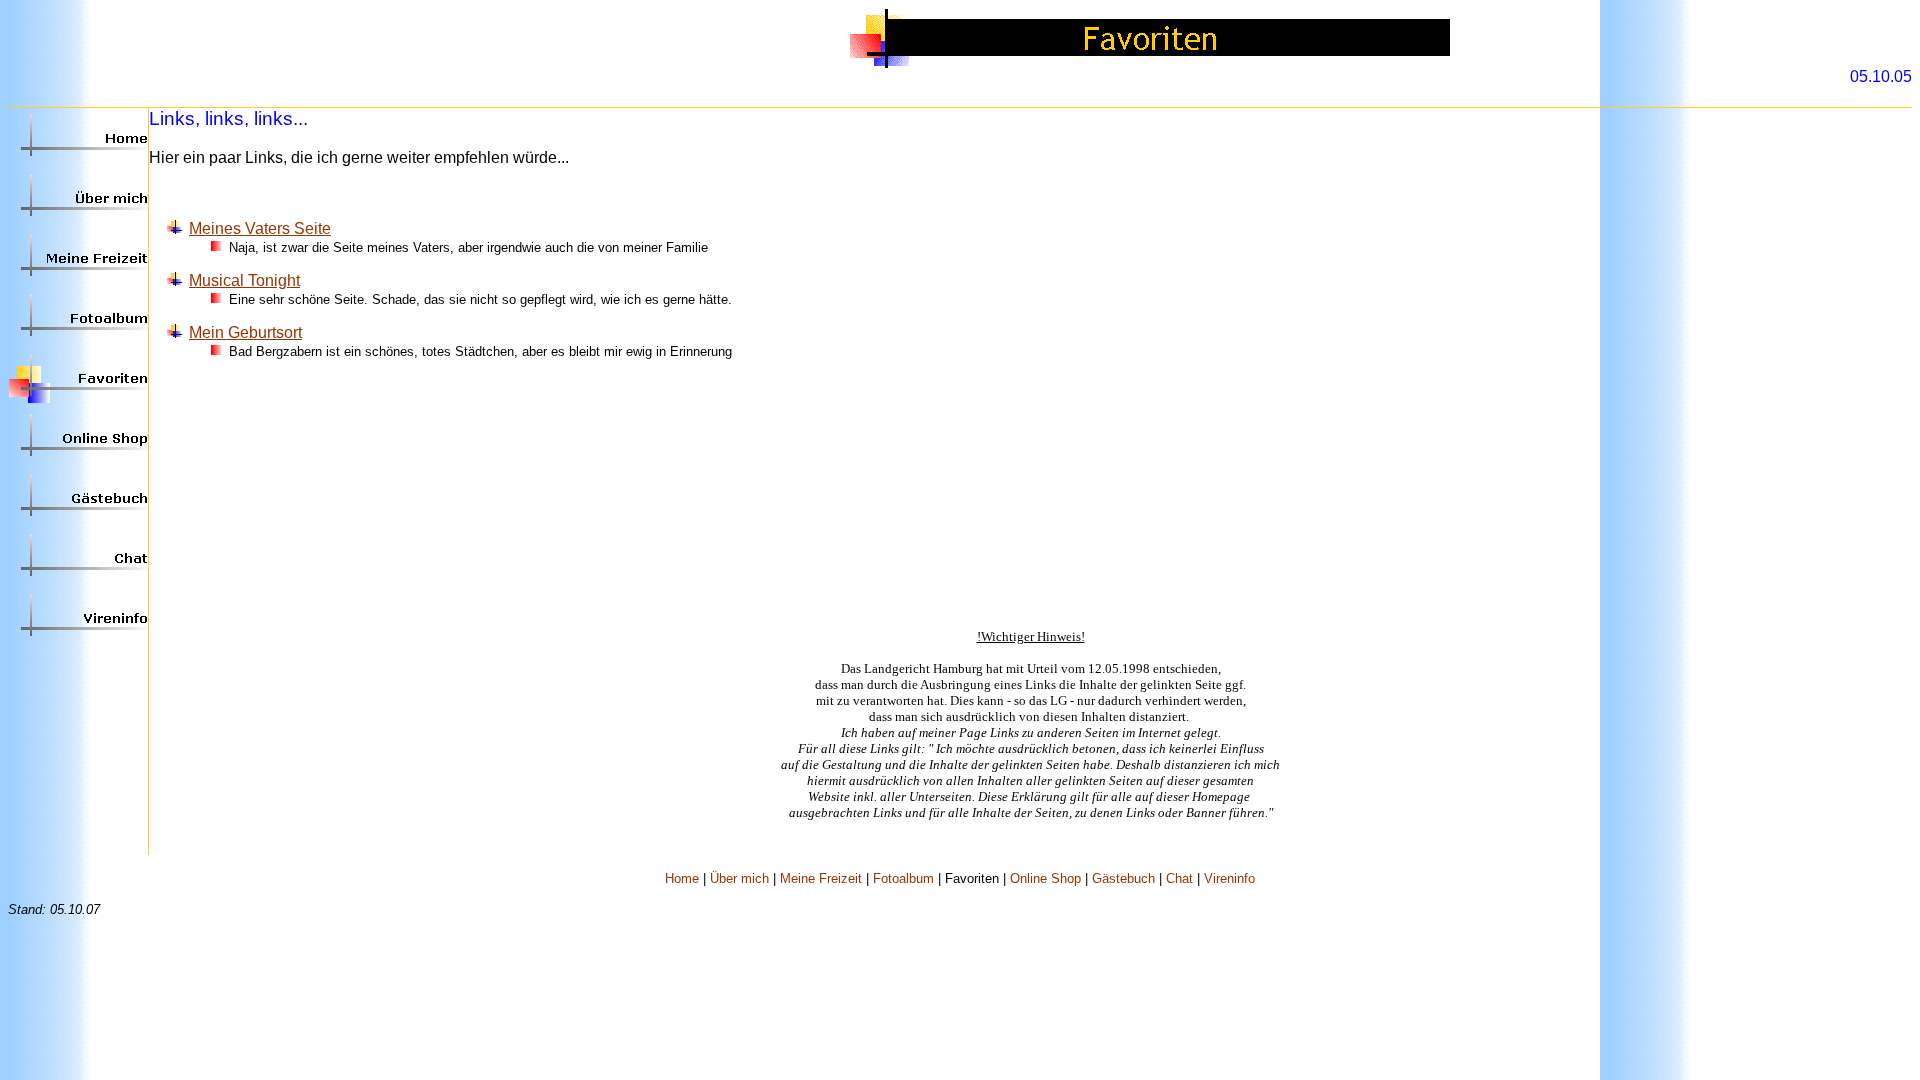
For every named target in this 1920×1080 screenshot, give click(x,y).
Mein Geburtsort (245, 332)
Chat (1179, 878)
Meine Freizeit (821, 878)
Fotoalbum (903, 878)
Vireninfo (1229, 878)
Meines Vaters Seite (260, 228)
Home (682, 878)
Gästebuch (1123, 878)
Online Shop (1045, 878)
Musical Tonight (244, 280)
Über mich (739, 878)
